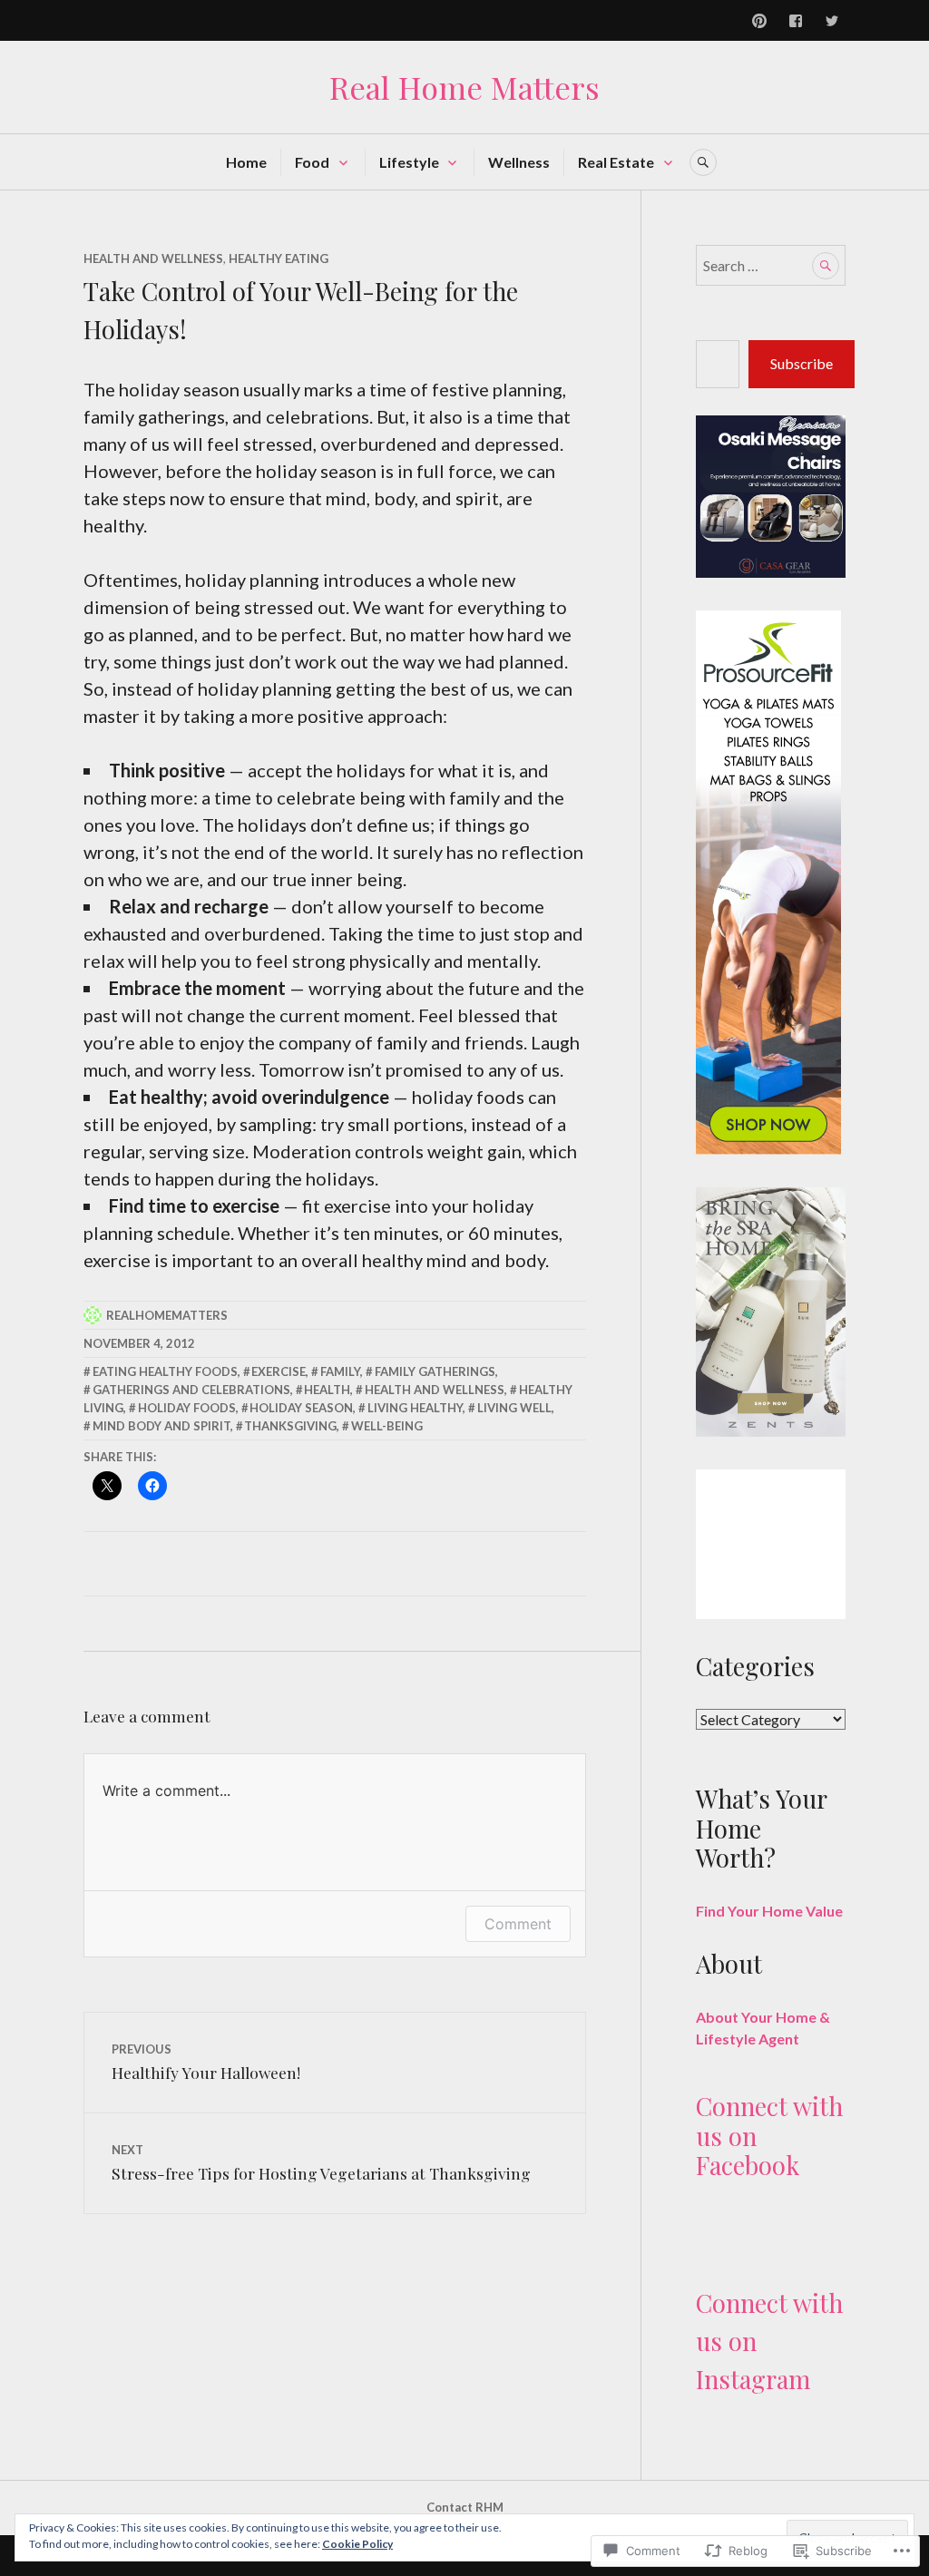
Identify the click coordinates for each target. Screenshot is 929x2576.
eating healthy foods (165, 1371)
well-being (387, 1426)
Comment (518, 1924)
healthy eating (279, 259)
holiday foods (187, 1408)
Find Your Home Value (769, 1911)
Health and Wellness (153, 259)
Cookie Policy (357, 2544)
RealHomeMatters (167, 1315)
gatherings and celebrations (191, 1390)
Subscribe (802, 363)
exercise (279, 1371)
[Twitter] (832, 21)
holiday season (301, 1408)
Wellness (519, 162)
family (340, 1371)
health (327, 1390)
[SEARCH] (703, 162)
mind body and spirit (161, 1426)
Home (246, 162)
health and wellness (435, 1390)
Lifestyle (409, 162)
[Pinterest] (759, 21)
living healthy (415, 1408)
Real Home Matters (464, 87)
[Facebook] (796, 21)
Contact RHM (465, 2507)
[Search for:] (771, 265)
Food (312, 162)
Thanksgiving (290, 1426)
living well (514, 1408)
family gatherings (435, 1371)
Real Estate (616, 162)
